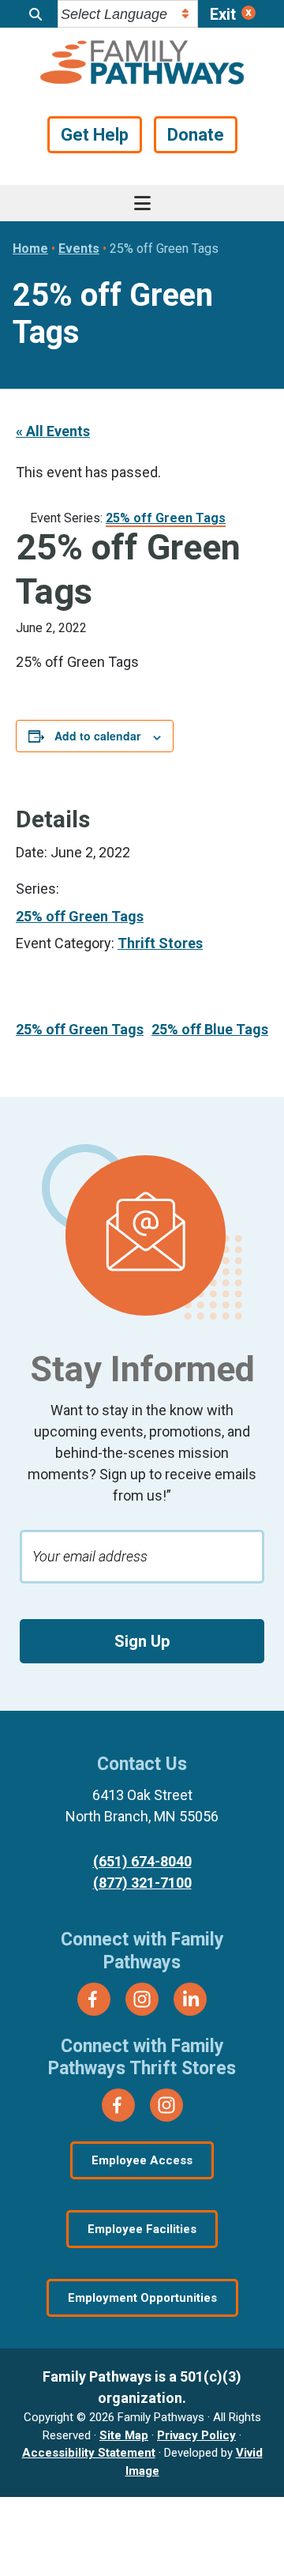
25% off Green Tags (80, 916)
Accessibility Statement (89, 2453)
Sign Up (142, 1641)
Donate (196, 135)
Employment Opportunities (142, 2298)
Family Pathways (142, 64)
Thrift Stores (160, 943)
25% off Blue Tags (210, 1029)
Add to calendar (97, 736)
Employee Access (142, 2160)
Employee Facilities (142, 2229)
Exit (223, 14)
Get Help (95, 135)
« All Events (53, 431)
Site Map (124, 2435)
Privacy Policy (196, 2435)
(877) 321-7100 (142, 1883)
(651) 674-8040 (142, 1861)
